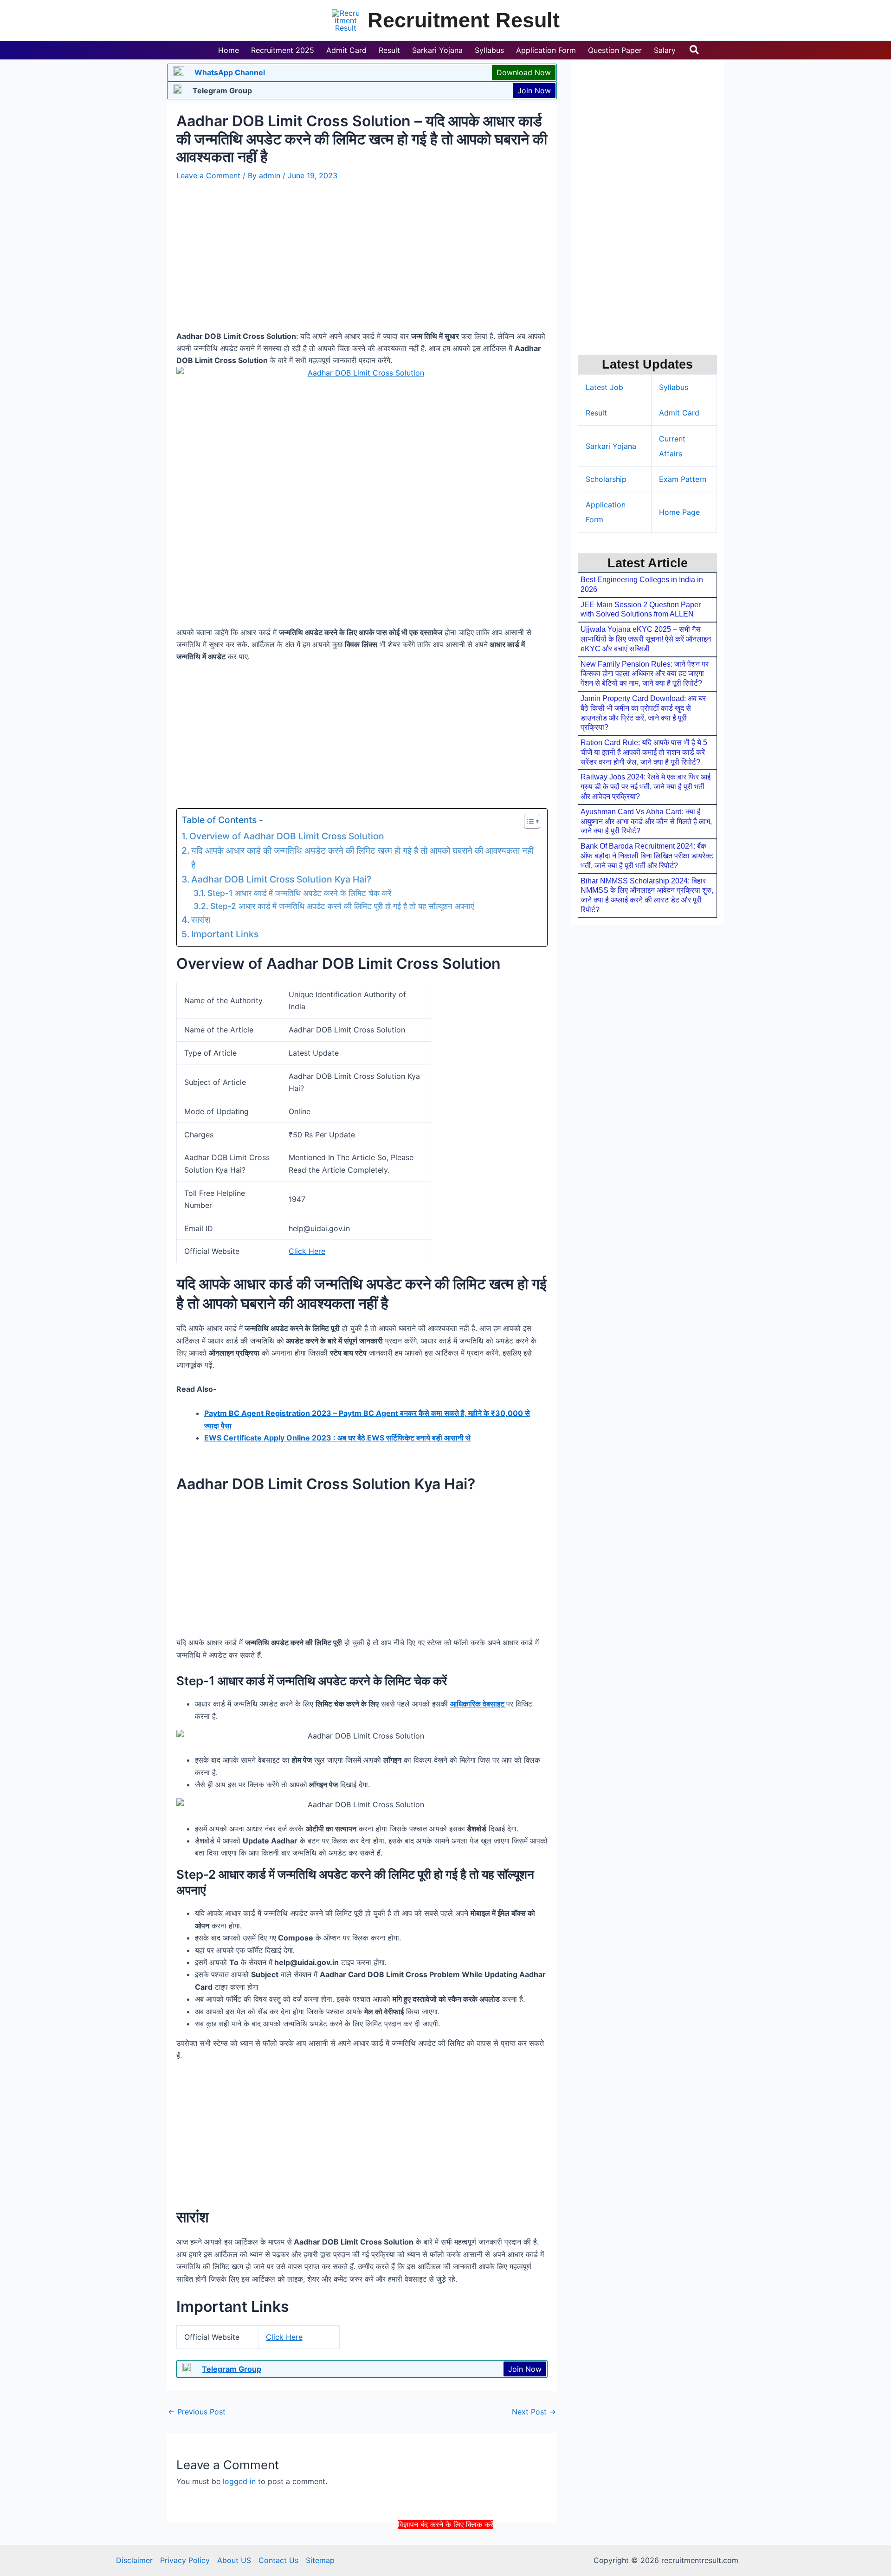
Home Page (679, 512)
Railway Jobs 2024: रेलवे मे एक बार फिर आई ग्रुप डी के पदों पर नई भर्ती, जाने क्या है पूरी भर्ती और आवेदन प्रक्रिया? (646, 787)
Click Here (307, 1251)
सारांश (201, 920)
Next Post (534, 2412)
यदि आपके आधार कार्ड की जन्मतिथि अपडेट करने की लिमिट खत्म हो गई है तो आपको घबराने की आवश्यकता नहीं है (362, 858)
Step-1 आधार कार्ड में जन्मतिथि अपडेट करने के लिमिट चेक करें (299, 893)
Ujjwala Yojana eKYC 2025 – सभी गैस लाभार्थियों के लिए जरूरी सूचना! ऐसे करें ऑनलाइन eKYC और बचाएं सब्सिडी (646, 639)
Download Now (524, 72)
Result (596, 413)
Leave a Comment (208, 175)
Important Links (225, 934)
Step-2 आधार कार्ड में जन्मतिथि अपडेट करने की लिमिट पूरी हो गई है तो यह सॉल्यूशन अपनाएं (342, 906)
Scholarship (606, 479)
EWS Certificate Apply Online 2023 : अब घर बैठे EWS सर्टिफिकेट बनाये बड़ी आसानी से (337, 1438)
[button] (695, 50)
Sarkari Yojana (611, 446)
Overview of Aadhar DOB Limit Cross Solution (287, 836)
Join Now (534, 91)
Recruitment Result (464, 20)
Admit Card (679, 413)
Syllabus (674, 387)
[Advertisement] (445, 2552)
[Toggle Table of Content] (527, 821)
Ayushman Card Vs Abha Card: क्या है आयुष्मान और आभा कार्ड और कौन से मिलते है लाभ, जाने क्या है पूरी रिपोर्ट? (646, 821)
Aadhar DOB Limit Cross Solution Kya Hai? (281, 879)
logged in (239, 2481)
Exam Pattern (683, 479)
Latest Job (604, 387)
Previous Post (197, 2412)
